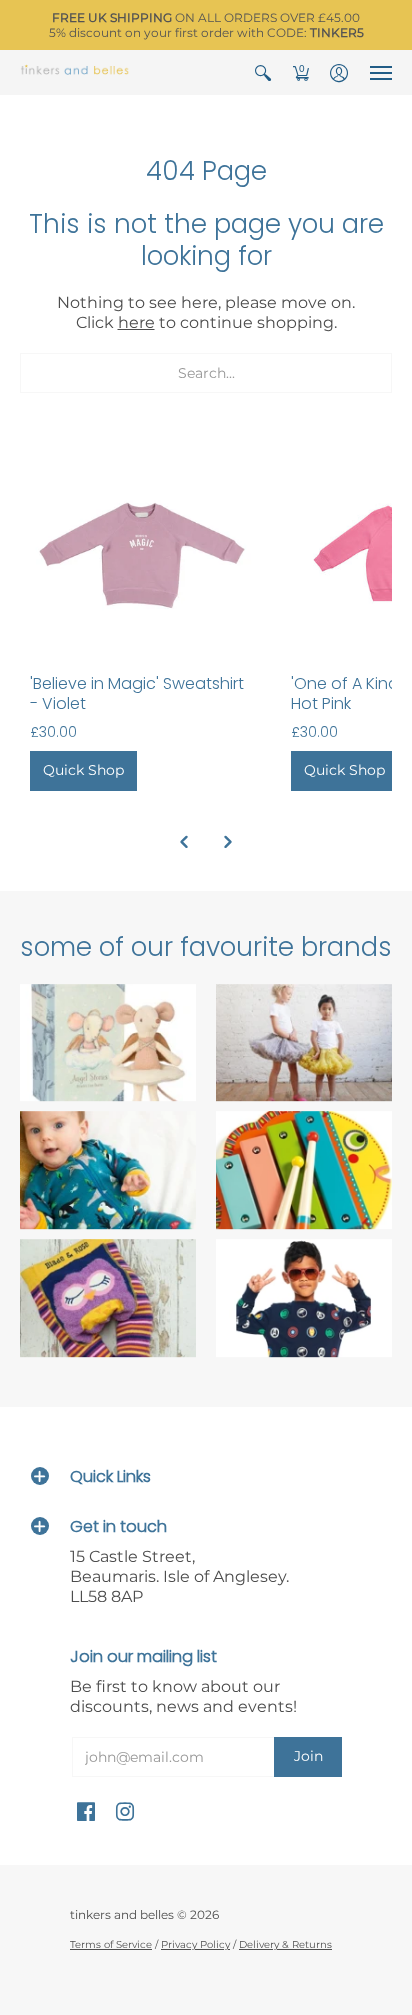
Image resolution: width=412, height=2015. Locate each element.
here (136, 322)
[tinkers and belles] (75, 72)
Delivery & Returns (285, 1944)
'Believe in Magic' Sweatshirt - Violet (137, 693)
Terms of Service (111, 1944)
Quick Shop (83, 770)
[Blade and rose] (108, 1298)
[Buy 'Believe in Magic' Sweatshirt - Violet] (140, 553)
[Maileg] (108, 1043)
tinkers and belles (122, 1914)
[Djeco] (304, 1171)
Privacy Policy (195, 1944)
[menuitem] (263, 72)
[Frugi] (108, 1171)
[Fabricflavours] (304, 1298)
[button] (263, 72)
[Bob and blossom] (304, 1043)
